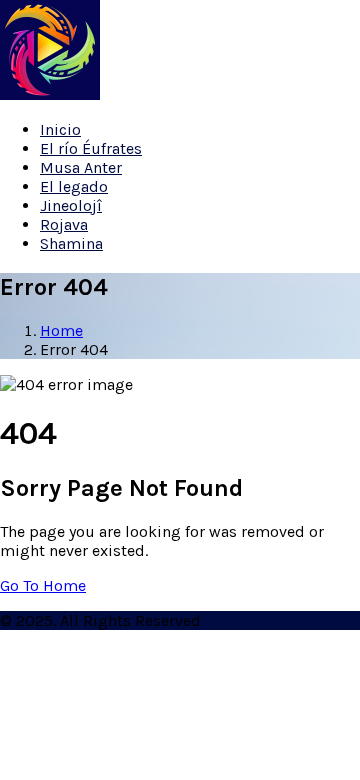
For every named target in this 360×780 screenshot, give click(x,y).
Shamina (71, 243)
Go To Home (43, 585)
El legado (74, 186)
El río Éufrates (91, 148)
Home (61, 330)
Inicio (60, 129)
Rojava (64, 224)
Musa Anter (81, 167)
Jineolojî (71, 205)
